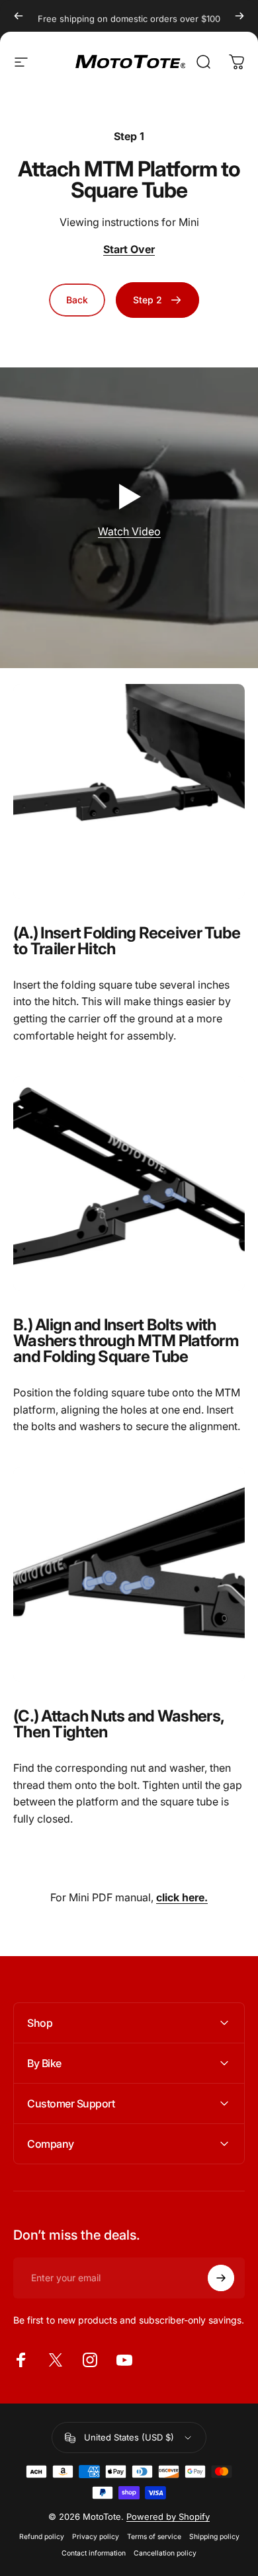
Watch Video (129, 531)
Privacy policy (96, 2537)
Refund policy (42, 2537)
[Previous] (19, 16)
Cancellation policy (165, 2553)
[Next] (239, 16)
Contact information (94, 2553)
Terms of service (154, 2537)
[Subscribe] (221, 2278)
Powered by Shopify (168, 2517)
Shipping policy (214, 2537)
